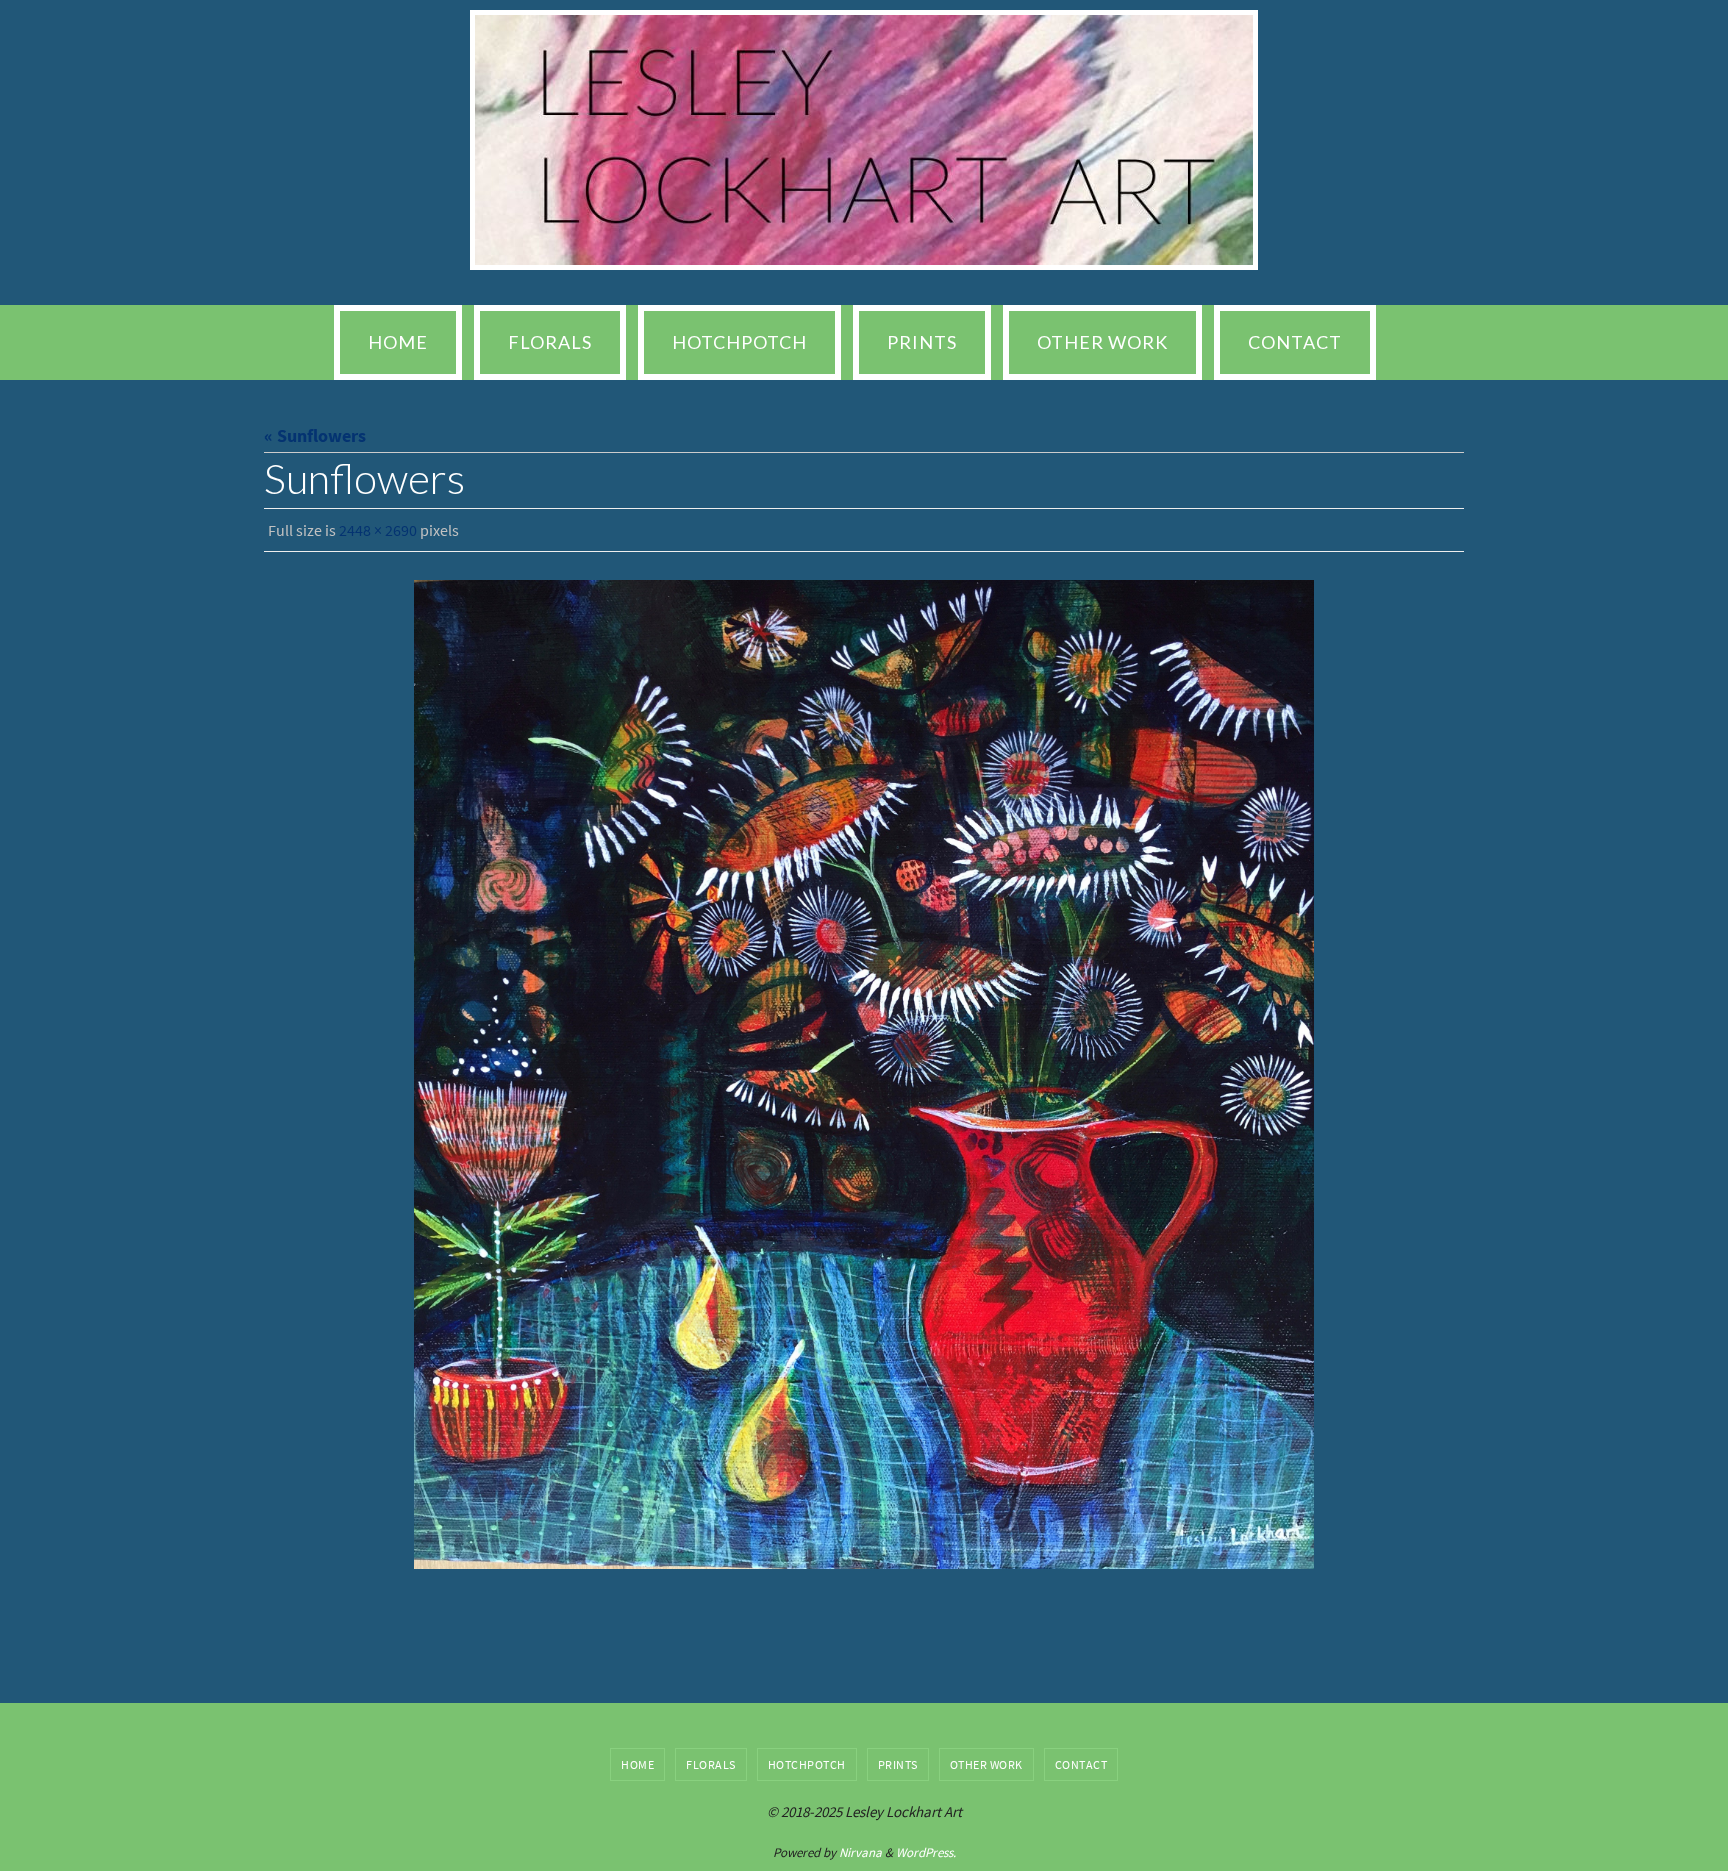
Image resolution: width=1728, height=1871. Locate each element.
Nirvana (860, 1852)
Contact (1081, 1764)
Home (637, 1764)
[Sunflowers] (864, 1074)
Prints (898, 1764)
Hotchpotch (807, 1764)
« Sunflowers (315, 435)
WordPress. (926, 1852)
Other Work (986, 1764)
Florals (711, 1764)
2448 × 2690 (378, 530)
